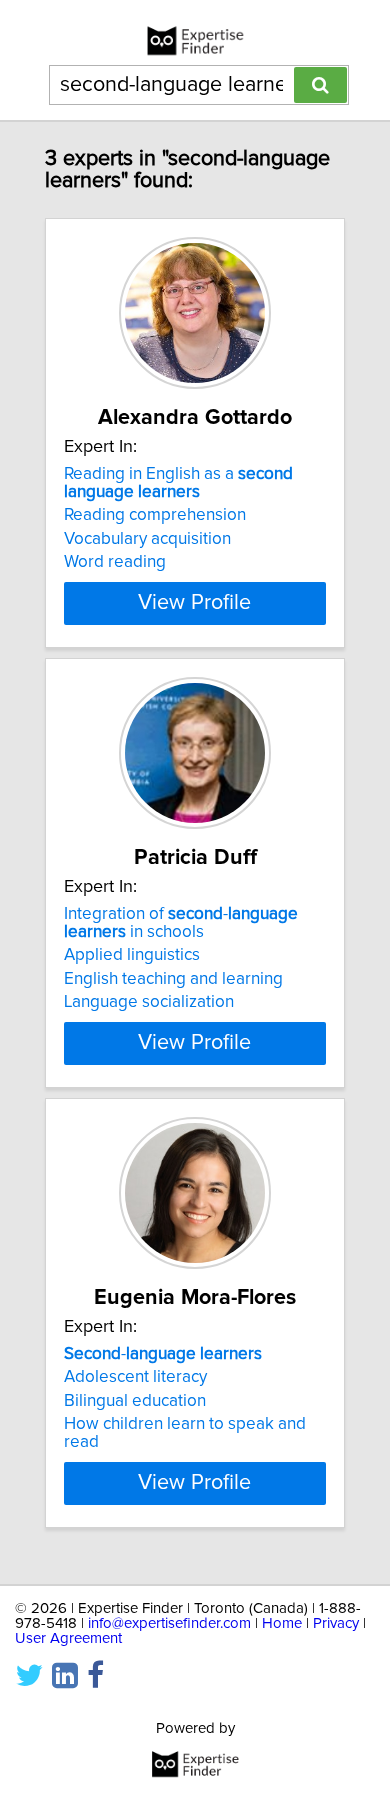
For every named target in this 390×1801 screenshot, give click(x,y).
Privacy (336, 1623)
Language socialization (149, 1002)
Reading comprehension (155, 515)
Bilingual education (135, 1401)
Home (282, 1623)
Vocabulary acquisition (147, 539)
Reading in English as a (178, 483)
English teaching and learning (173, 979)
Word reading (115, 562)
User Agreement (68, 1638)
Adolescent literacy (135, 1377)
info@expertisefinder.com (169, 1623)
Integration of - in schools (181, 923)
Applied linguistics (132, 955)
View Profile (194, 603)
